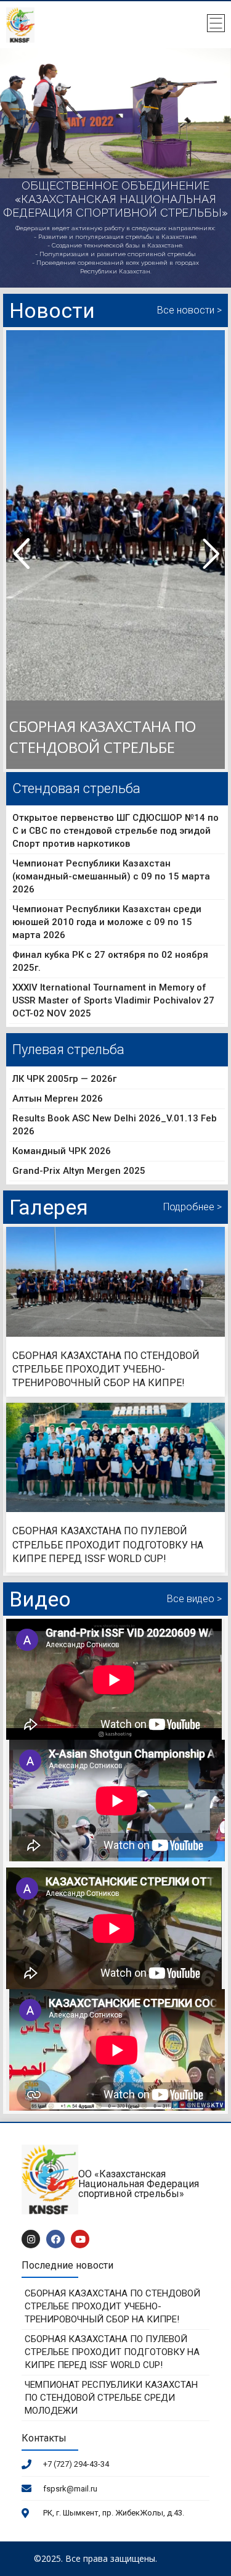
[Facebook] (55, 2239)
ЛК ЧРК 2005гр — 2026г (64, 1079)
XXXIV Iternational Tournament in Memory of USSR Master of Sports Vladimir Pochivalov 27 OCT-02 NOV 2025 (113, 1000)
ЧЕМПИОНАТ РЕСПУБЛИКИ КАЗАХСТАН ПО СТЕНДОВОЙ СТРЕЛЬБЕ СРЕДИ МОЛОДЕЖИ (111, 2398)
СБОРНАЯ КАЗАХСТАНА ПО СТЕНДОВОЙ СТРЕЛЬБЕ (103, 737)
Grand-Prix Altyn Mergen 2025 (79, 1171)
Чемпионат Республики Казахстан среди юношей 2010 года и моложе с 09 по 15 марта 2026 (107, 922)
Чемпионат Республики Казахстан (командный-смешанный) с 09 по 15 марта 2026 (111, 876)
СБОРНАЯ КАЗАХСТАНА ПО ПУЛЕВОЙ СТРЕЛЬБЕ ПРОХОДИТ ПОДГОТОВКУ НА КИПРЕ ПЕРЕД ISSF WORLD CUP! (108, 1545)
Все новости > (189, 310)
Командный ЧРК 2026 (62, 1151)
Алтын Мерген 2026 (58, 1099)
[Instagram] (31, 2239)
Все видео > (194, 1599)
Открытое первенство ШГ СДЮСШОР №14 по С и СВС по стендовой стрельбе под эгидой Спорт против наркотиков (115, 831)
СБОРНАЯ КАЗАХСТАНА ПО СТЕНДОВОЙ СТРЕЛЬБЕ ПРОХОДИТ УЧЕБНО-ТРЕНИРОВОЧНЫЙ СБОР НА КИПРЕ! (106, 1369)
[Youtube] (80, 2239)
